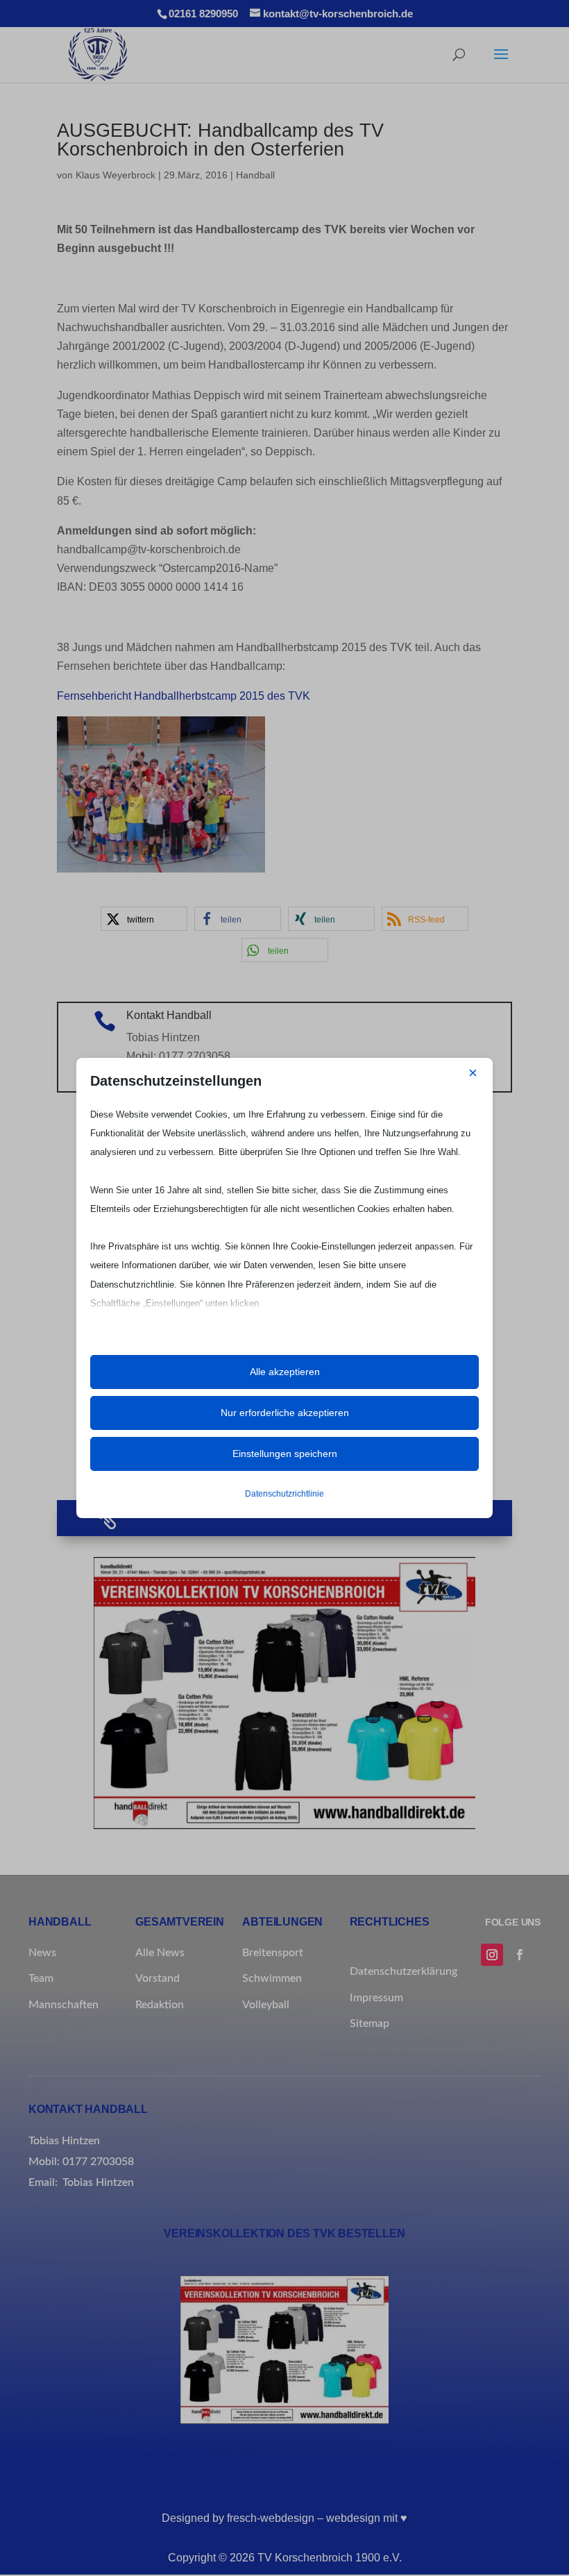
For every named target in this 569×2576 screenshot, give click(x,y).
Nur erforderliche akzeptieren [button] (285, 1413)
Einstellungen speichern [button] (285, 1454)
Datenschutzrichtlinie (284, 1494)
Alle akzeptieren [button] (285, 1372)
